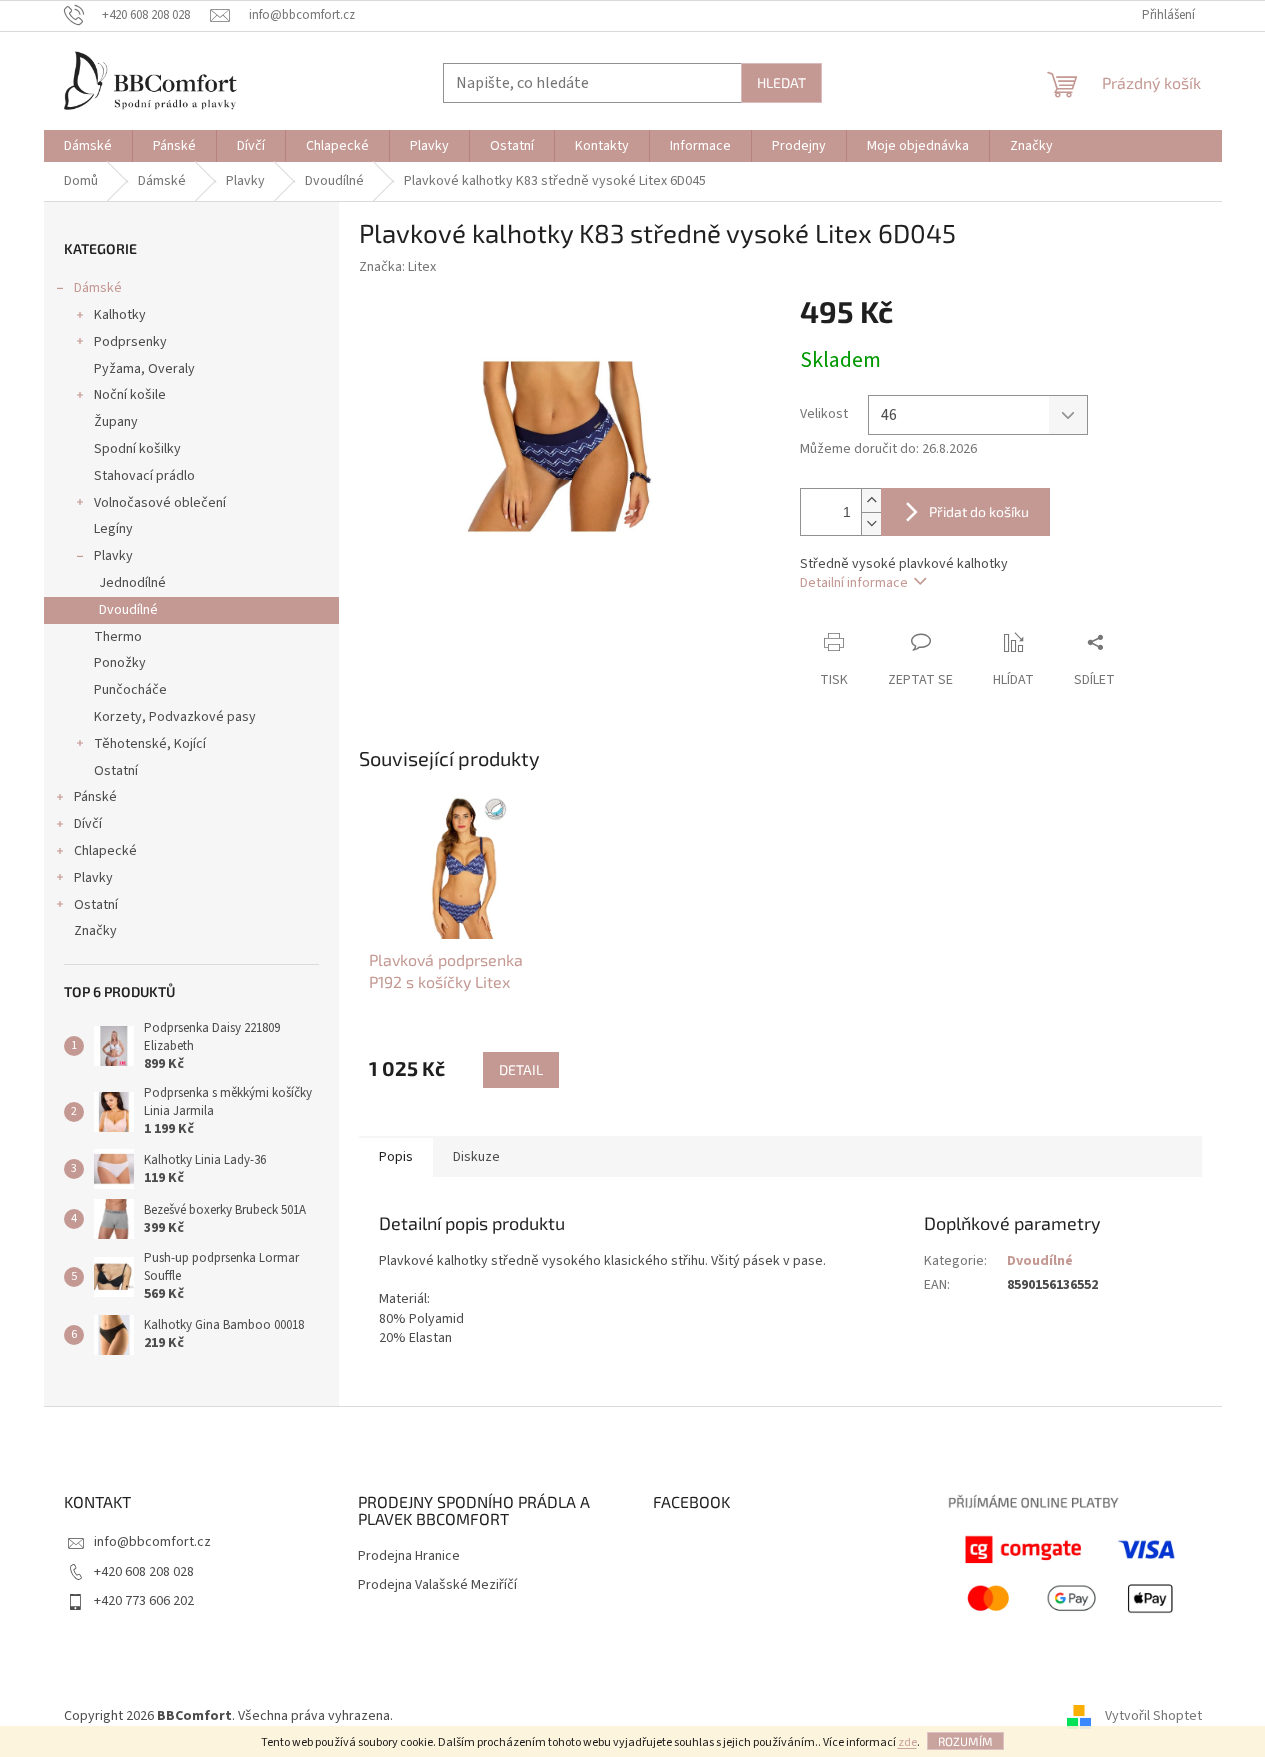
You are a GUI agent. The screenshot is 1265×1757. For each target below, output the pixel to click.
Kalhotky (120, 315)
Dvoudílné (128, 610)
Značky (95, 931)
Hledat (781, 82)
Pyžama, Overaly (144, 369)
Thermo (118, 637)
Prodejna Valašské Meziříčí (437, 1585)
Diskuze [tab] (476, 1157)
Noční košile (130, 395)
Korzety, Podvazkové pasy (175, 717)
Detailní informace (854, 583)
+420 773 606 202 (144, 1601)
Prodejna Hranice (409, 1556)
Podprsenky (130, 342)
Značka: (397, 267)
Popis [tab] (396, 1157)
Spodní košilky (137, 449)
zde (907, 1742)
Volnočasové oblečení (160, 503)
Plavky (113, 556)
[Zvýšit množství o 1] (871, 500)
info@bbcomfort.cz (152, 1542)
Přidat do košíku (979, 511)
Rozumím (965, 1741)
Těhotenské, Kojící (150, 744)
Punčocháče (130, 690)
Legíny (113, 529)
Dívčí (88, 824)
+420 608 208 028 (144, 1572)
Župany (116, 422)
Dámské (98, 288)
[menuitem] (88, 146)
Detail (521, 1069)
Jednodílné (132, 583)
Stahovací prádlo (144, 476)
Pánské (95, 797)
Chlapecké (105, 851)
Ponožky (120, 663)
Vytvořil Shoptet (1153, 1716)
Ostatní (116, 771)
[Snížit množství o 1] (871, 523)
